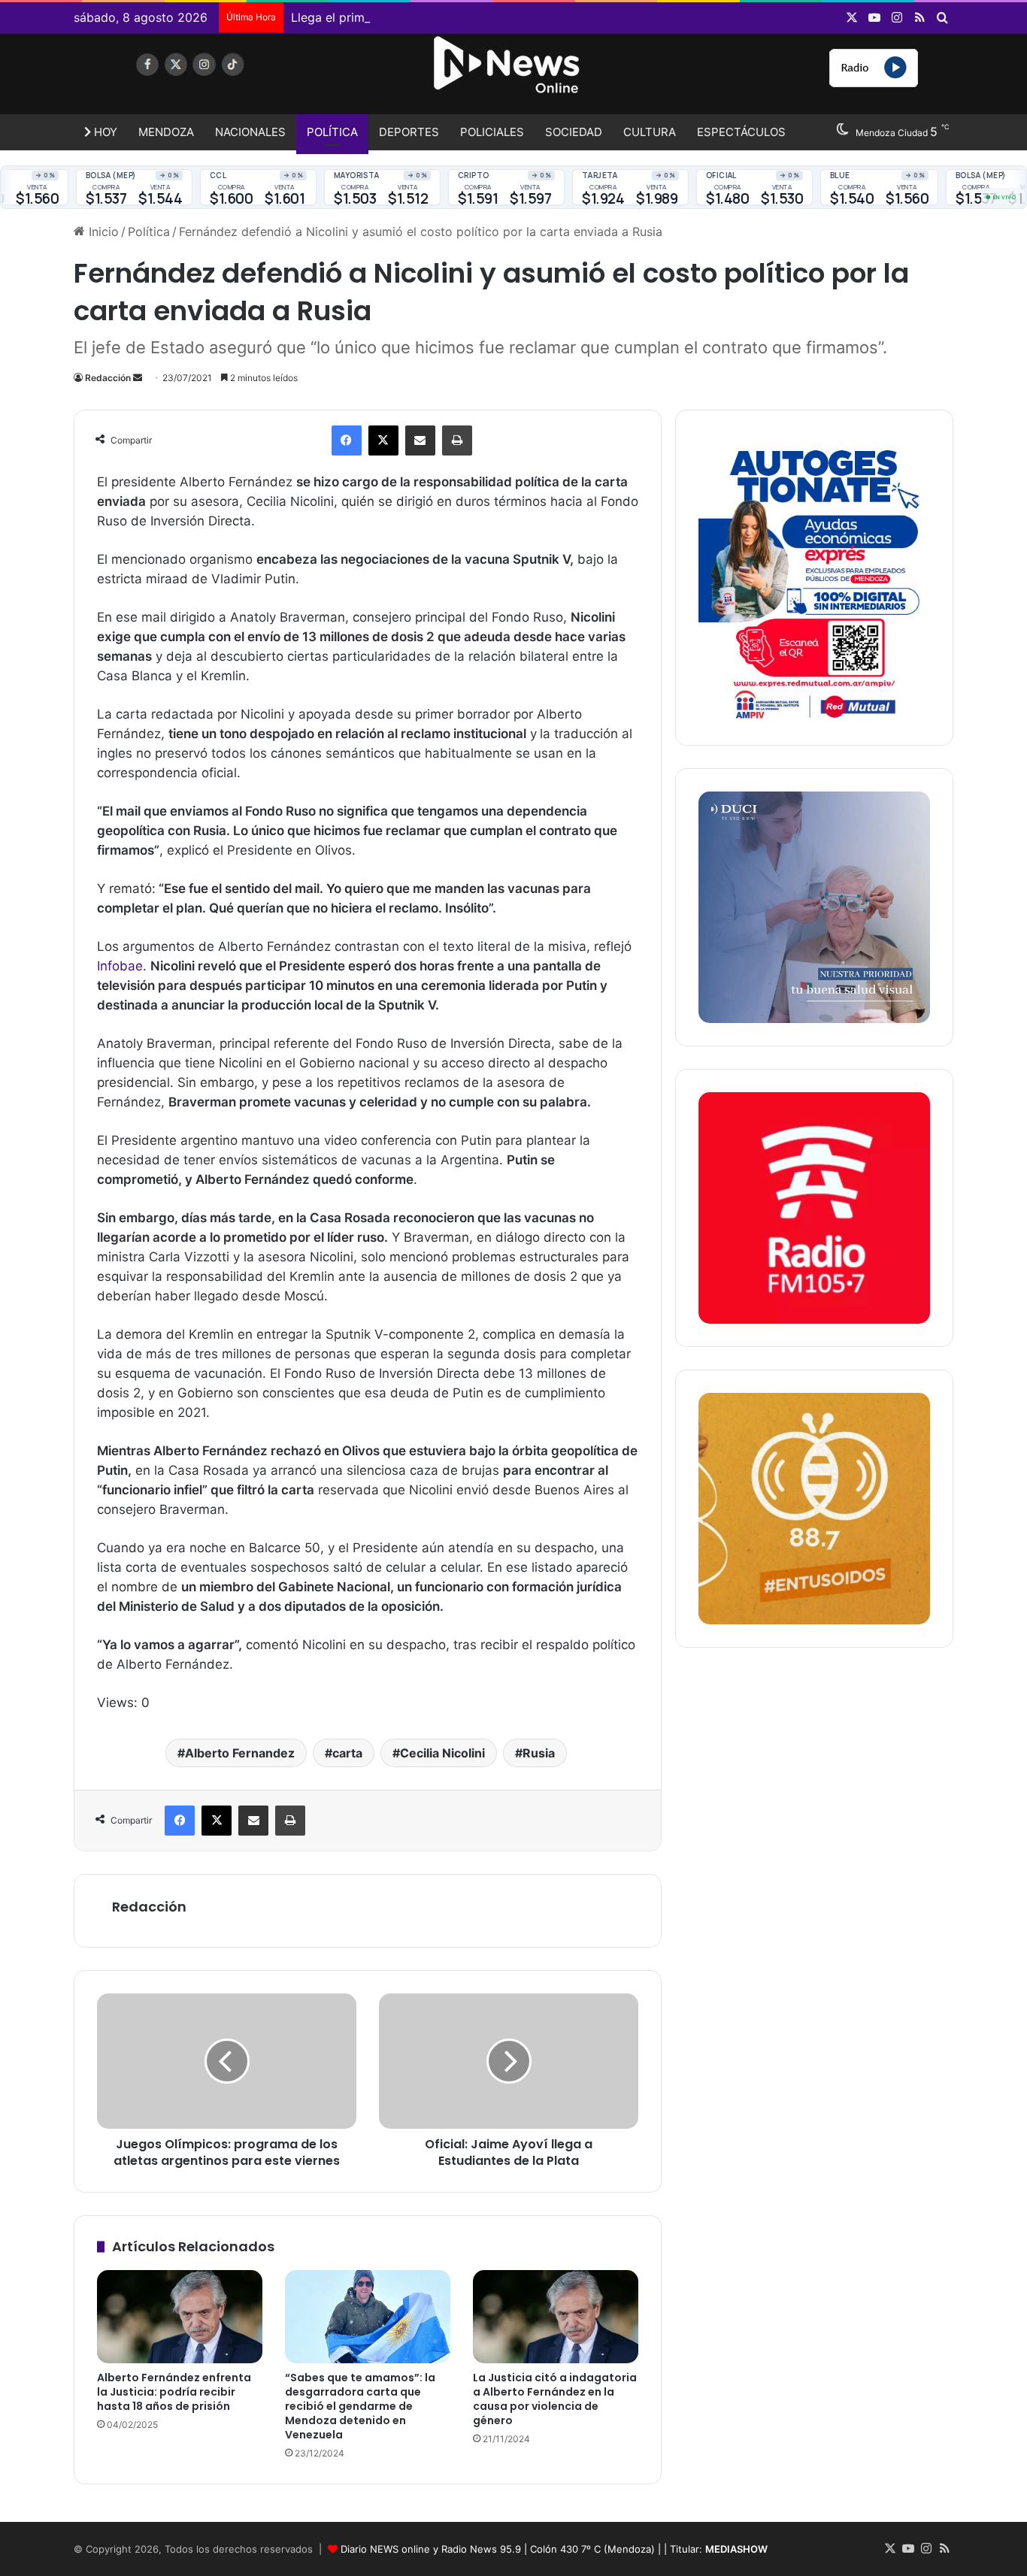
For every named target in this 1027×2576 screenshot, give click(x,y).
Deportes (409, 132)
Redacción (108, 378)
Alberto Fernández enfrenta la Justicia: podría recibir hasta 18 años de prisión (174, 2392)
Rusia (539, 1753)
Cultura (650, 132)
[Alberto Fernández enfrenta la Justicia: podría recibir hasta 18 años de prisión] (180, 2317)
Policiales (492, 132)
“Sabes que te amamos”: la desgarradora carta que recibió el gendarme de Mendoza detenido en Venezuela (360, 2406)
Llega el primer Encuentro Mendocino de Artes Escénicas (454, 17)
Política (332, 132)
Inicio (102, 232)
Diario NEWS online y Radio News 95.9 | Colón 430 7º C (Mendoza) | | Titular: (554, 2549)
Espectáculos (741, 132)
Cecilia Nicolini (442, 1753)
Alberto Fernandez (240, 1753)
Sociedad (574, 132)
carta (347, 1753)
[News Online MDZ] (213, 79)
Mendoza (166, 132)
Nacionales (250, 132)
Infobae (120, 966)
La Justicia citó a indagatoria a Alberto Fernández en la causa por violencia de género (555, 2399)
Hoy (104, 132)
